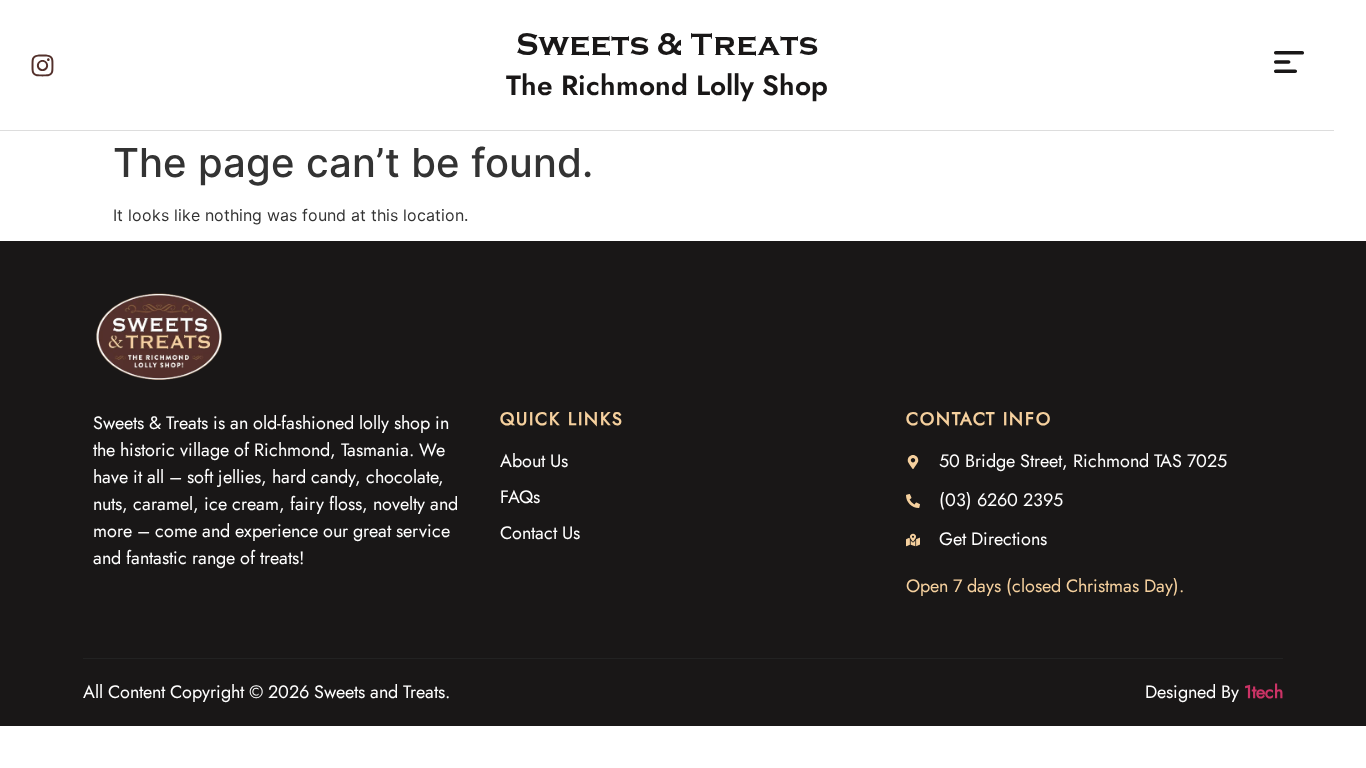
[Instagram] (42, 65)
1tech (1263, 692)
